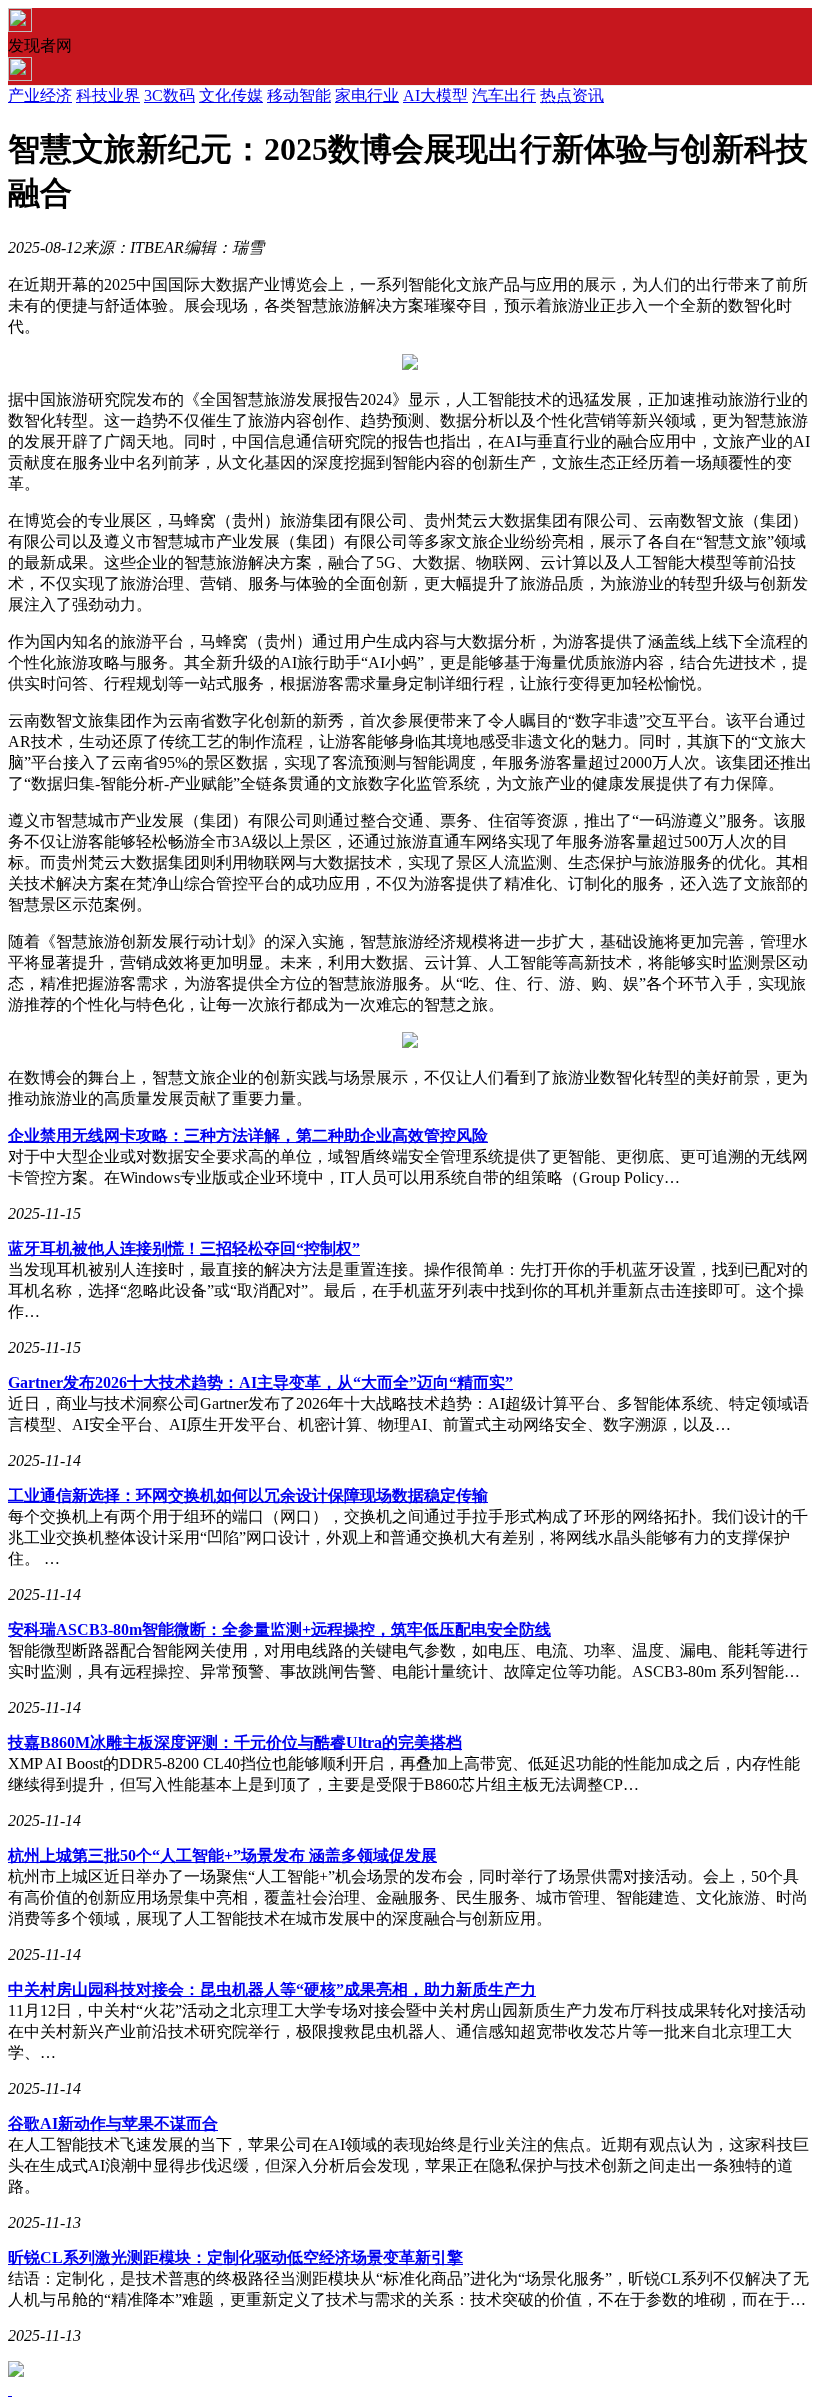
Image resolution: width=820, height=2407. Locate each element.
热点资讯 (572, 95)
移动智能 (299, 95)
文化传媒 (231, 95)
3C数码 (169, 95)
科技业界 (108, 95)
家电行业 (367, 95)
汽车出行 (504, 95)
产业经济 (40, 95)
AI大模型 (435, 95)
